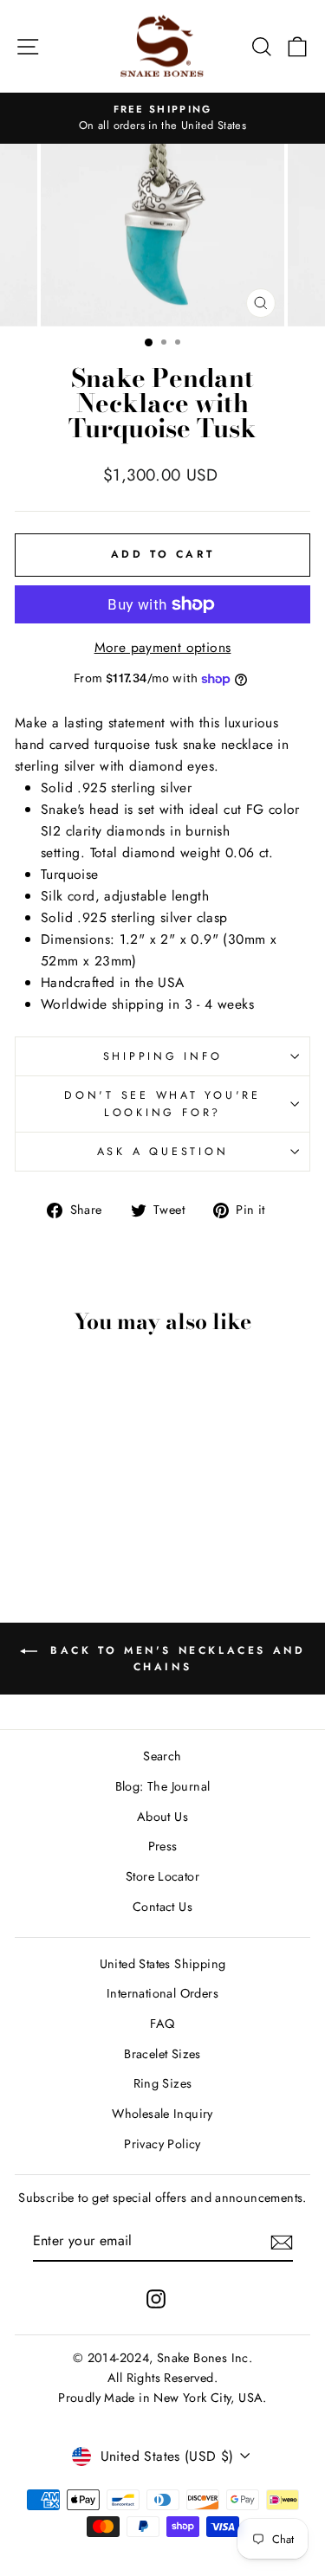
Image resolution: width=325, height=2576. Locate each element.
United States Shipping (163, 1964)
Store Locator (162, 1876)
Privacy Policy (162, 2144)
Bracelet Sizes (162, 2054)
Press (163, 1846)
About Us (162, 1817)
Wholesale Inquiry (162, 2114)
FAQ (162, 2024)
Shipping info (163, 1056)
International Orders (162, 1993)
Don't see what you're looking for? (162, 1104)
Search (162, 1756)
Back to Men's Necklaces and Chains (175, 1659)
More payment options (163, 647)
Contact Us (162, 1907)
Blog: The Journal (163, 1786)
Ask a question (163, 1152)
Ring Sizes (163, 2083)
